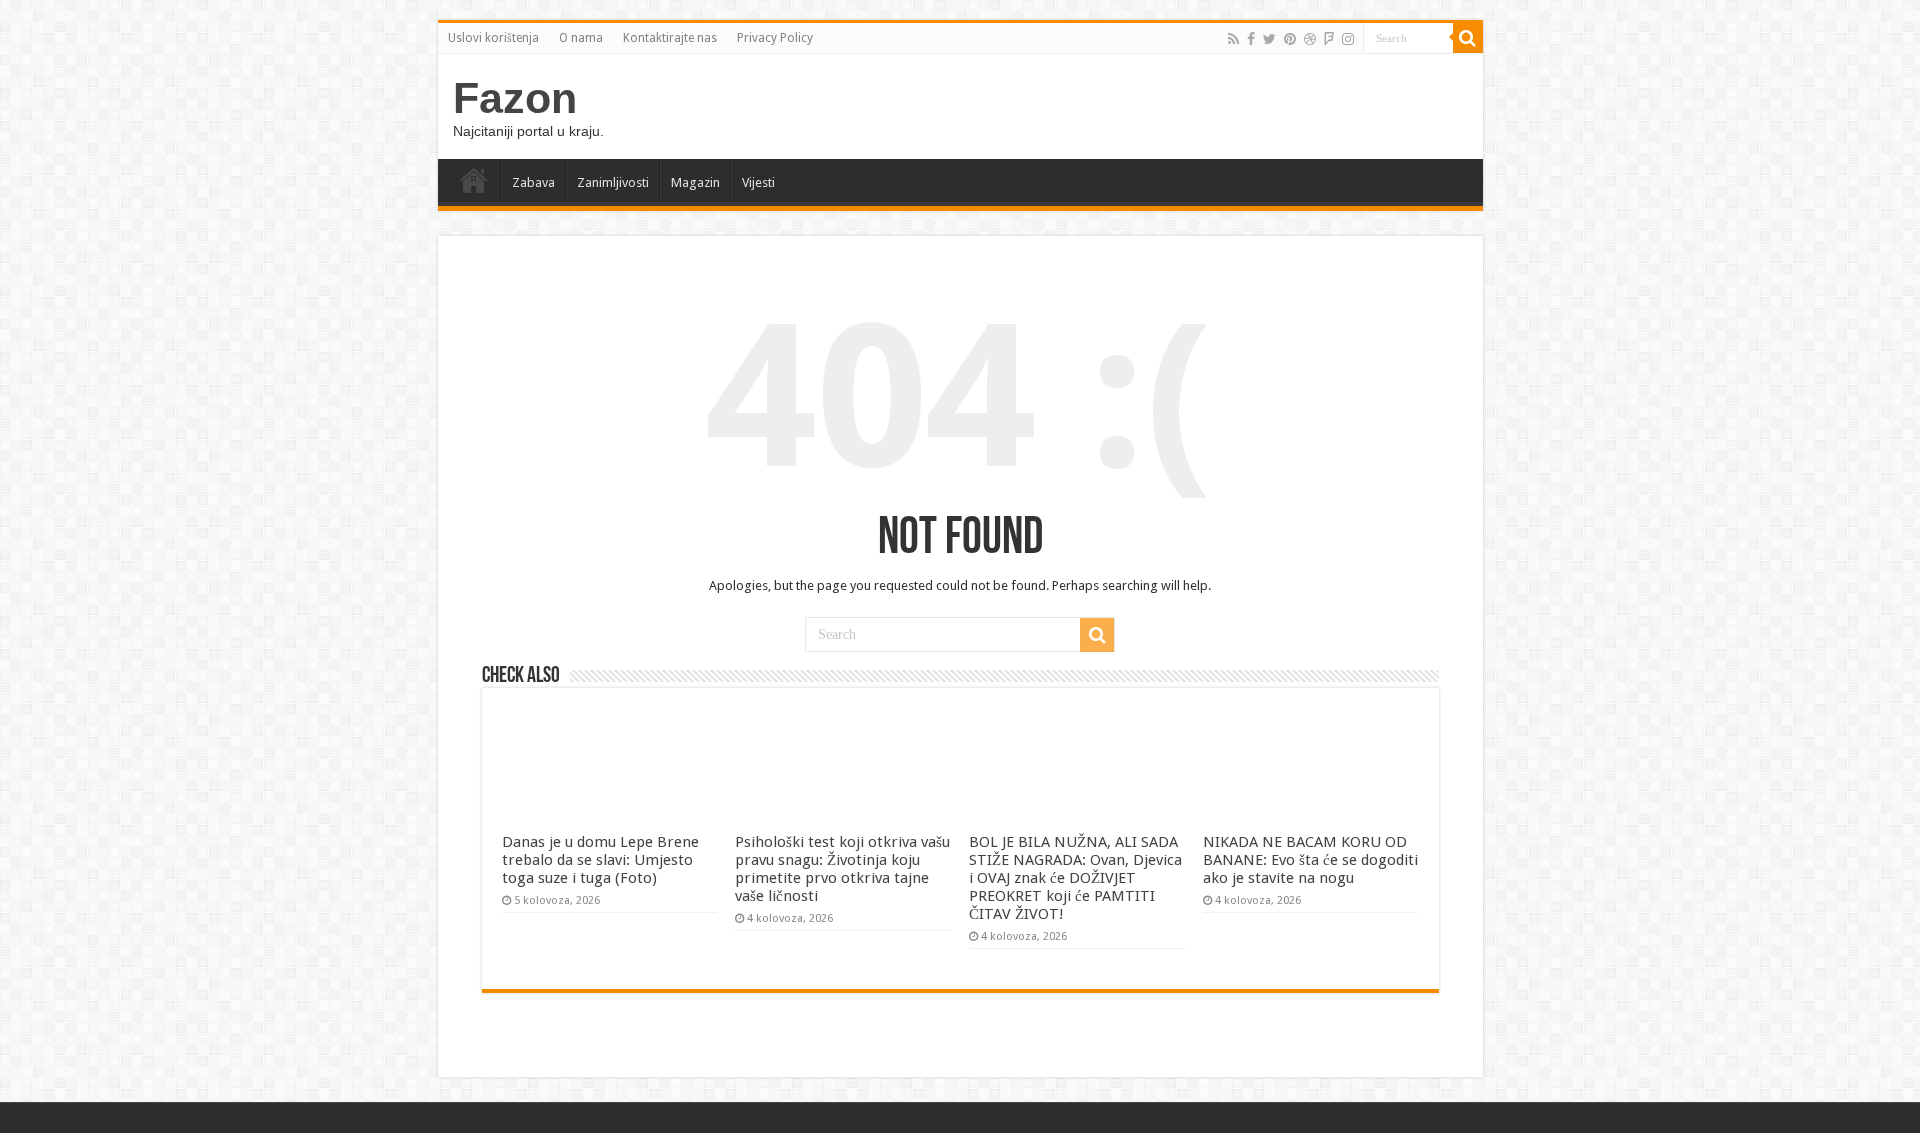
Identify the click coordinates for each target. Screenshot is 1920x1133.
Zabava (533, 182)
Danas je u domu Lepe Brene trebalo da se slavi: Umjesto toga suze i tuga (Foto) (600, 860)
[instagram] (1348, 39)
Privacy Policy (775, 38)
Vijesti (758, 182)
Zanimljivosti (613, 182)
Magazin (695, 182)
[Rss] (1233, 39)
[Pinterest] (1290, 39)
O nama (581, 38)
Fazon (515, 98)
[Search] (1468, 38)
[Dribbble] (1310, 39)
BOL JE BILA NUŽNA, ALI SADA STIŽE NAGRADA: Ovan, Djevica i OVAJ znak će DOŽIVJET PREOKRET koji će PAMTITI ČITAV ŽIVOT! (1075, 878)
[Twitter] (1269, 39)
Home (474, 180)
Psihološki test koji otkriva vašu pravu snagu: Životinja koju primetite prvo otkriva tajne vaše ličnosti (842, 869)
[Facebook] (1251, 39)
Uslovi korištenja (493, 38)
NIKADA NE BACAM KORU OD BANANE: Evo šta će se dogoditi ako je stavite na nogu (1310, 860)
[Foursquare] (1329, 39)
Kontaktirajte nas (670, 38)
